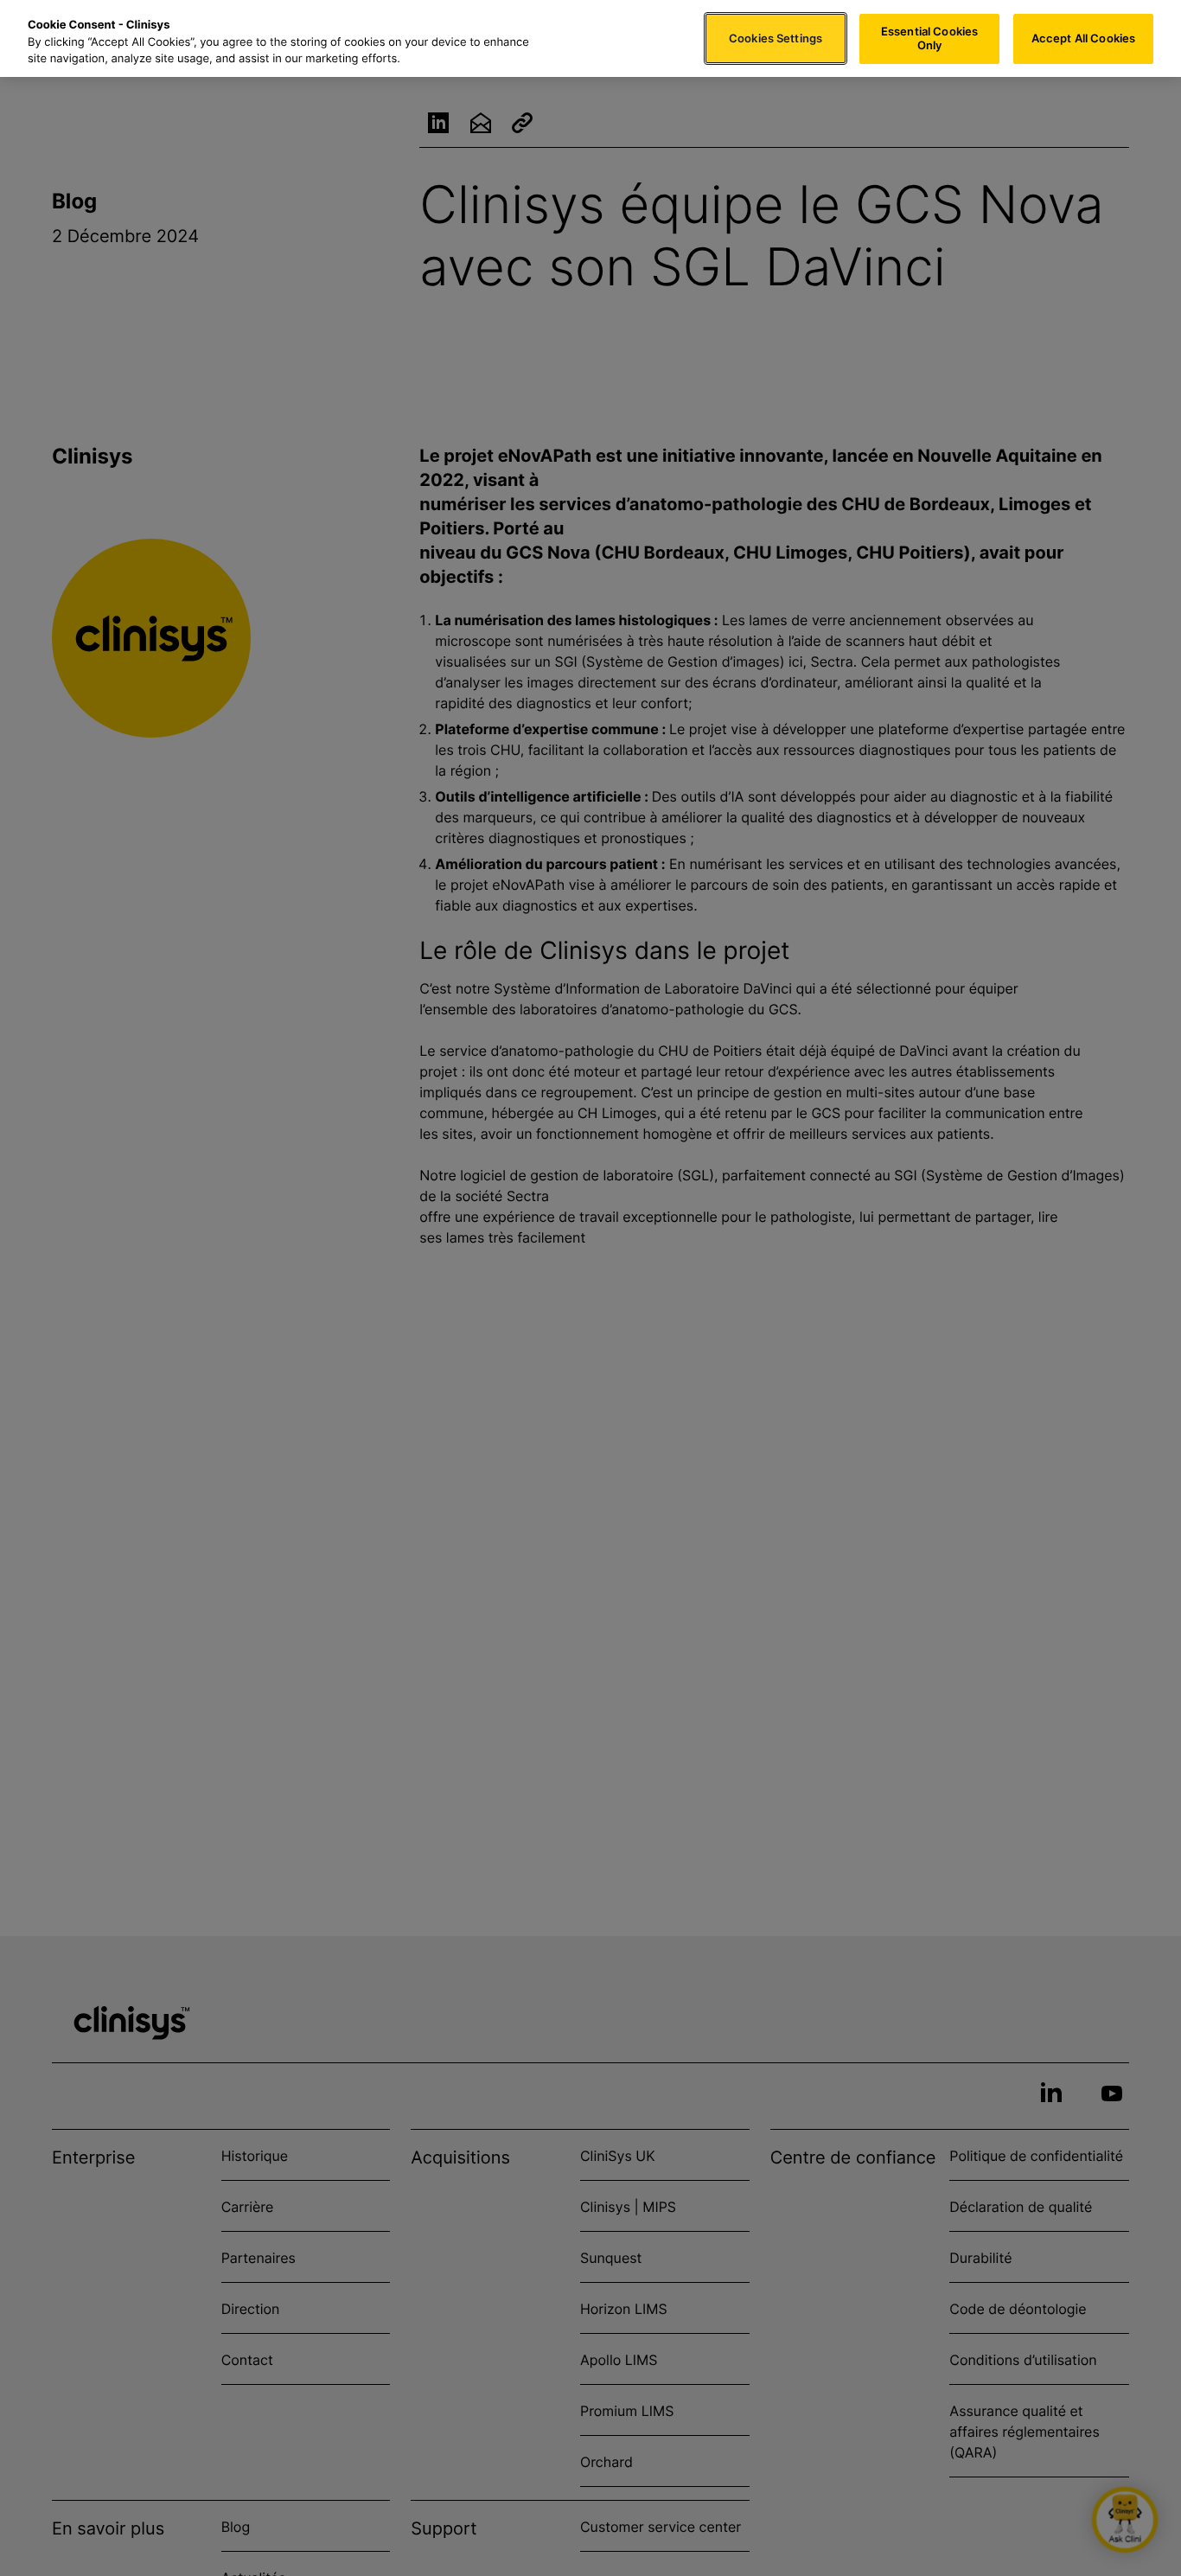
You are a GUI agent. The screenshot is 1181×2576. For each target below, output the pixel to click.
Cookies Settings (776, 38)
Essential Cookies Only (929, 38)
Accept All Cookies (1083, 38)
